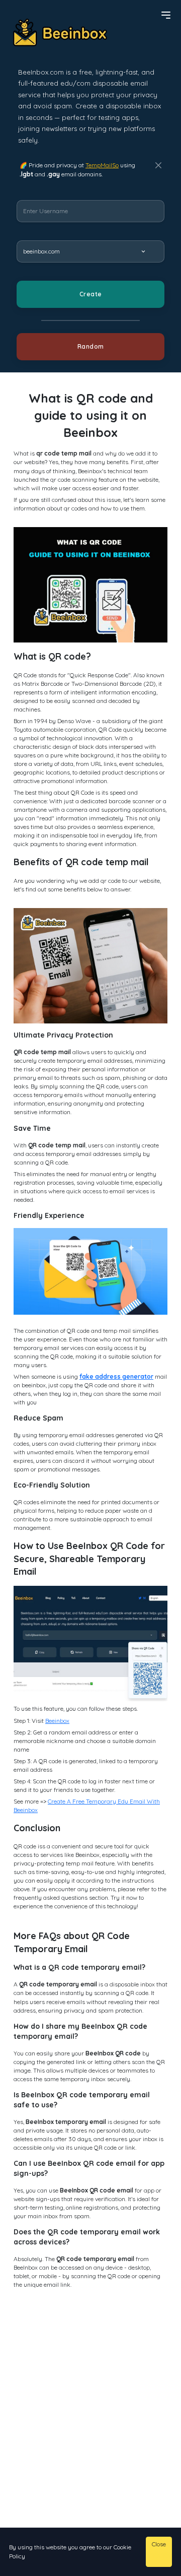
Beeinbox (57, 1721)
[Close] (158, 165)
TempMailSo (102, 165)
